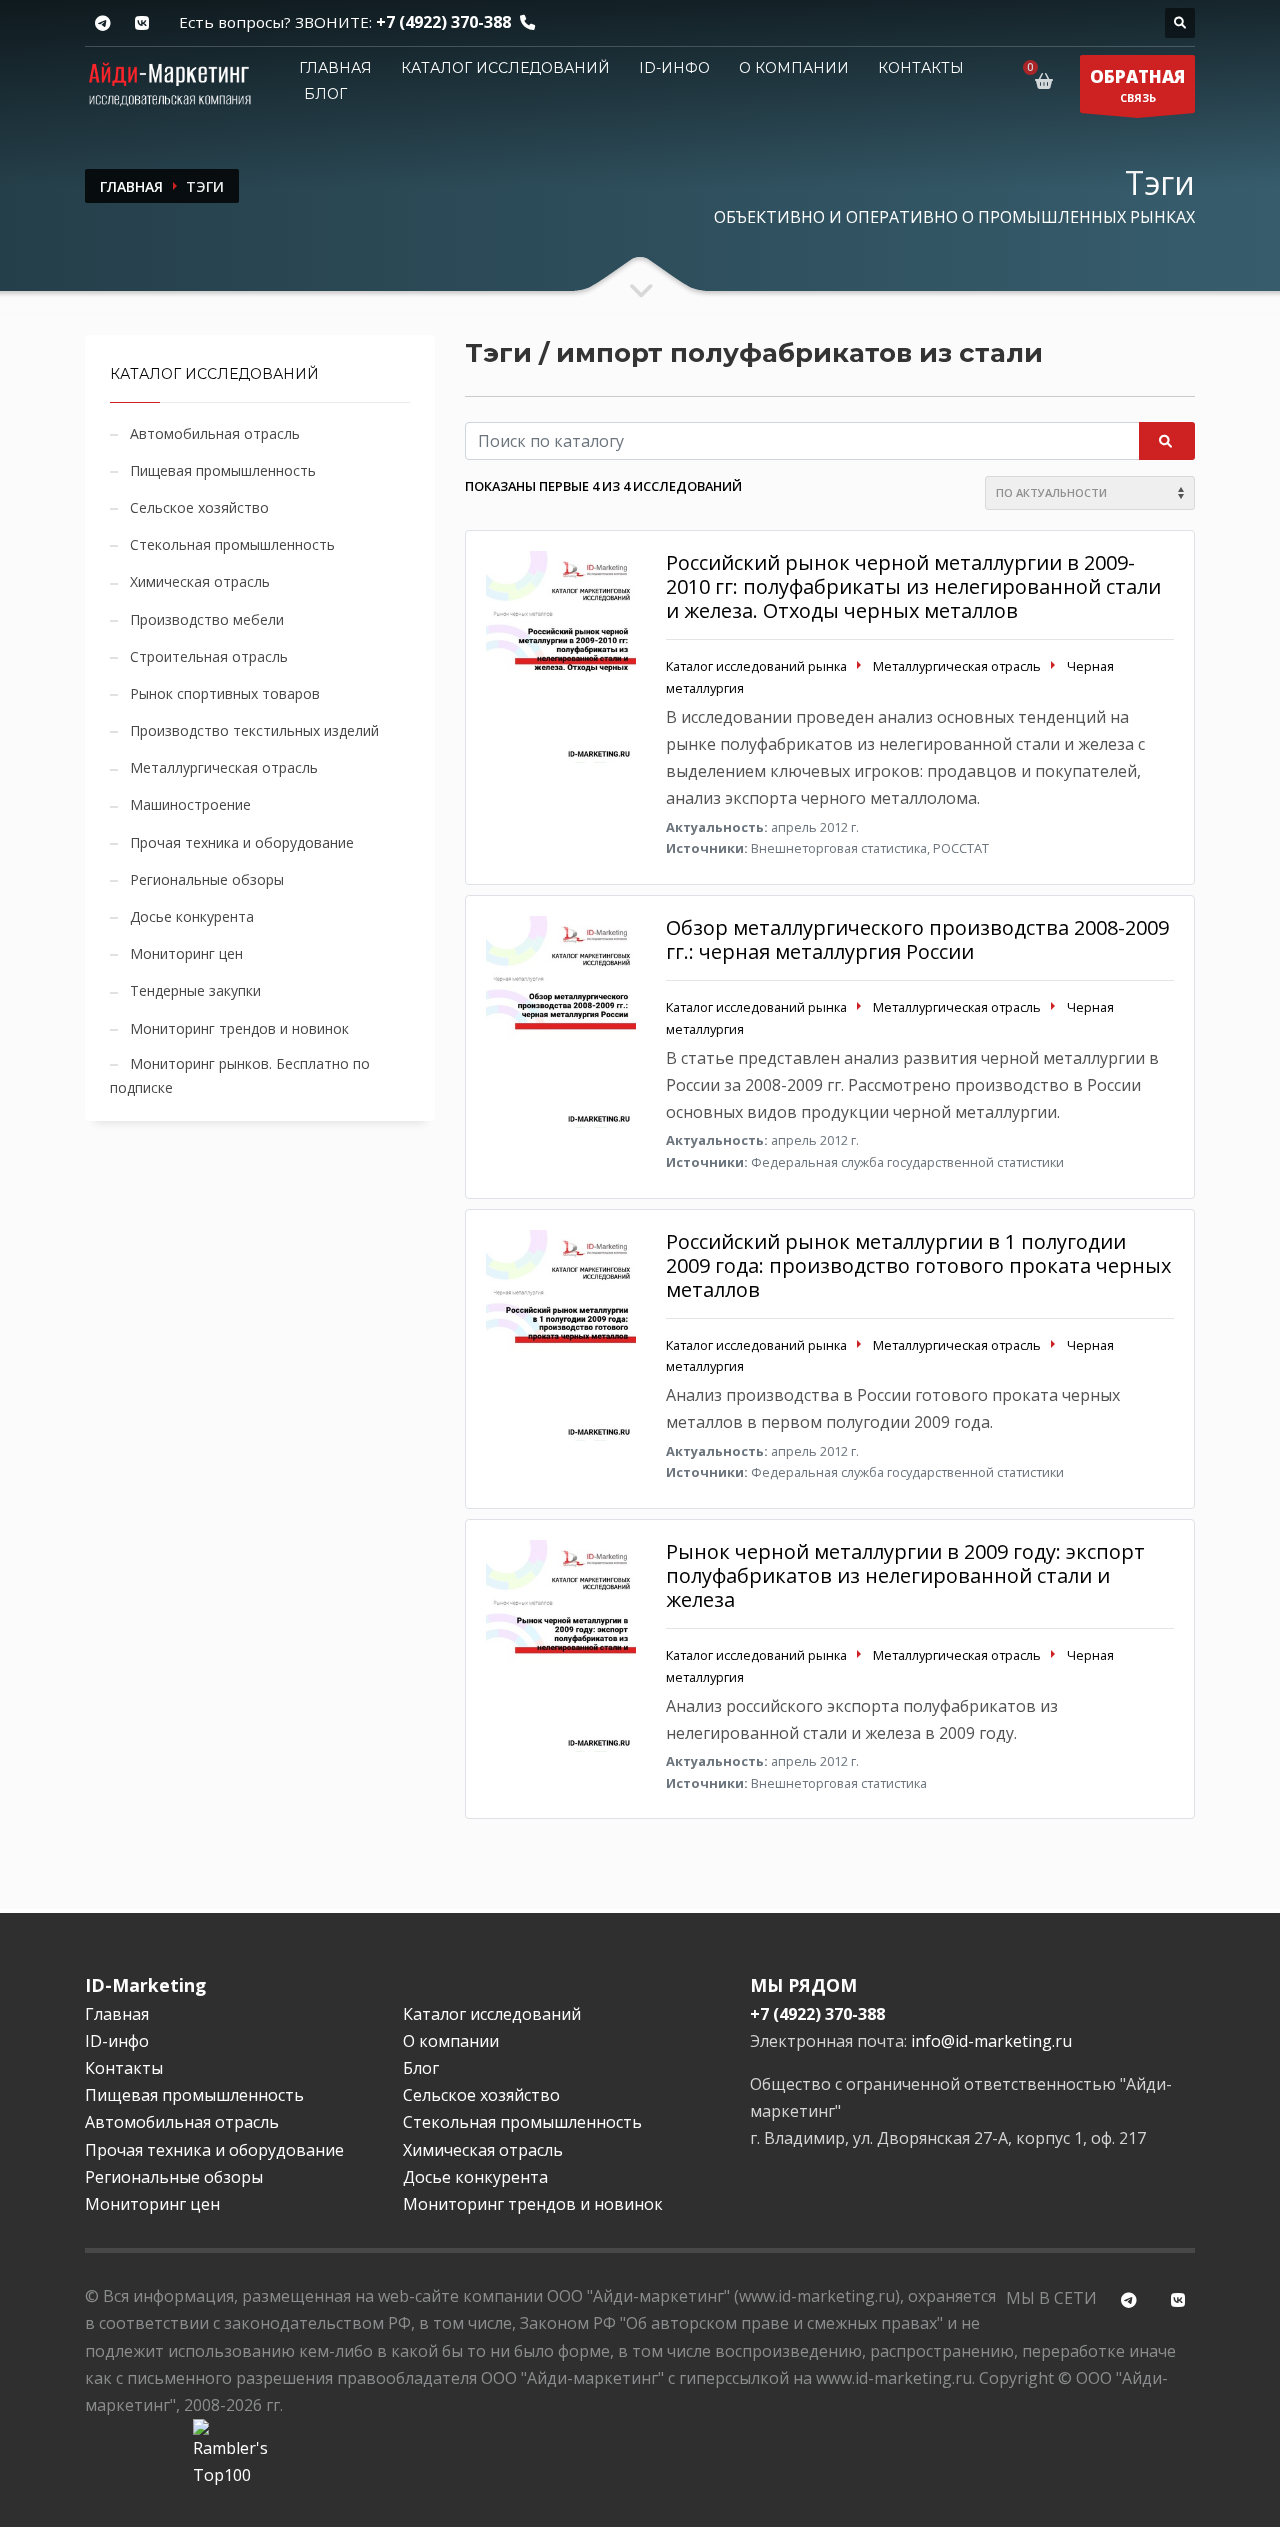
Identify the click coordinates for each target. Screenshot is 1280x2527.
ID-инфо (674, 68)
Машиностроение (190, 804)
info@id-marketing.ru (991, 2041)
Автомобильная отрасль (215, 433)
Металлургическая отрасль (224, 767)
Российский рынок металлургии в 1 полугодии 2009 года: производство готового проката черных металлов (918, 1265)
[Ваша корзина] (1047, 81)
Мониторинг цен (186, 953)
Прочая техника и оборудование (242, 842)
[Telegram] (102, 23)
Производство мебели (207, 619)
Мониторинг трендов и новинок (239, 1028)
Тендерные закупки (195, 990)
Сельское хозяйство (199, 507)
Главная (335, 68)
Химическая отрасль (200, 581)
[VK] (141, 23)
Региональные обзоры (207, 879)
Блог (325, 94)
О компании (794, 68)
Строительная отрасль (209, 656)
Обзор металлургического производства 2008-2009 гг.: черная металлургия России (917, 939)
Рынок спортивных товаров (225, 693)
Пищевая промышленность (223, 470)
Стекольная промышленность (232, 544)
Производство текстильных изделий (254, 730)
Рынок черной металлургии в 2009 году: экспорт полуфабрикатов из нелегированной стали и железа (905, 1575)
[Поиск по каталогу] (1180, 23)
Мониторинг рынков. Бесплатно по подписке (240, 1075)
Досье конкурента (192, 916)
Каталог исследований (505, 68)
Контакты (921, 68)
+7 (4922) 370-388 (443, 22)
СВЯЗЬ (1137, 85)
